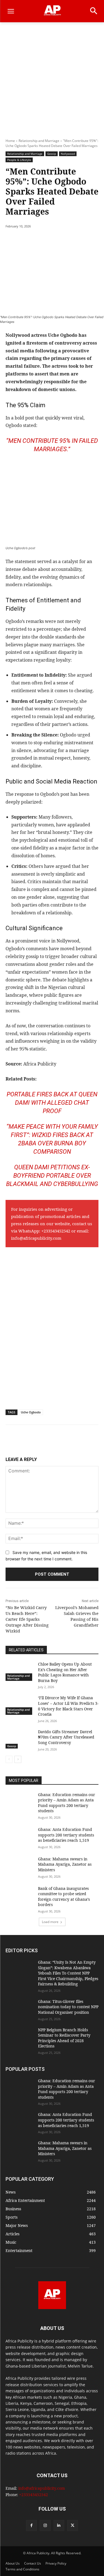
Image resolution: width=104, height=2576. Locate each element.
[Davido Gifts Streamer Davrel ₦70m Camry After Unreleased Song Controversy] (20, 1739)
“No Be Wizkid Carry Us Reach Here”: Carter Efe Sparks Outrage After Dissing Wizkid (27, 1619)
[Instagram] (45, 2525)
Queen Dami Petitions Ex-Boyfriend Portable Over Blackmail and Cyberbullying (52, 1176)
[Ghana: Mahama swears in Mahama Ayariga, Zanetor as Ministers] (20, 1866)
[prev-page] (9, 1759)
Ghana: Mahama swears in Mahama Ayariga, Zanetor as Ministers (65, 1864)
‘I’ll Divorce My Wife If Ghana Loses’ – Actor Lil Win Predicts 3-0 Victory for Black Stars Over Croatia (68, 1706)
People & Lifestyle (19, 160)
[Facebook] (29, 240)
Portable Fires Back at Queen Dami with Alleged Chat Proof (52, 1103)
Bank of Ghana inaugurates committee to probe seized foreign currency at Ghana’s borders (64, 1897)
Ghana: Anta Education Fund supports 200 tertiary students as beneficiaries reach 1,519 (66, 1835)
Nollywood (68, 154)
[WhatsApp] (67, 240)
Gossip (52, 154)
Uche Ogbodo (31, 1412)
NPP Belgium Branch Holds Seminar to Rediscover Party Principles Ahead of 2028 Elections (64, 2038)
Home (10, 141)
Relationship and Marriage (39, 141)
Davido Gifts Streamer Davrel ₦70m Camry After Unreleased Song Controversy (66, 1737)
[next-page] (18, 1759)
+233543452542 (56, 1231)
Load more (50, 1922)
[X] (41, 240)
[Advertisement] (52, 77)
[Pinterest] (54, 240)
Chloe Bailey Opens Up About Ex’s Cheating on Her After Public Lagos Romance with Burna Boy (65, 1672)
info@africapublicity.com (36, 1238)
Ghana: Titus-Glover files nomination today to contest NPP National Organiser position (68, 2007)
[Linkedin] (80, 240)
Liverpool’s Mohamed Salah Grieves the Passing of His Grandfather (77, 1616)
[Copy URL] (92, 240)
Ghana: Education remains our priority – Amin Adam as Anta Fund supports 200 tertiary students (67, 1803)
